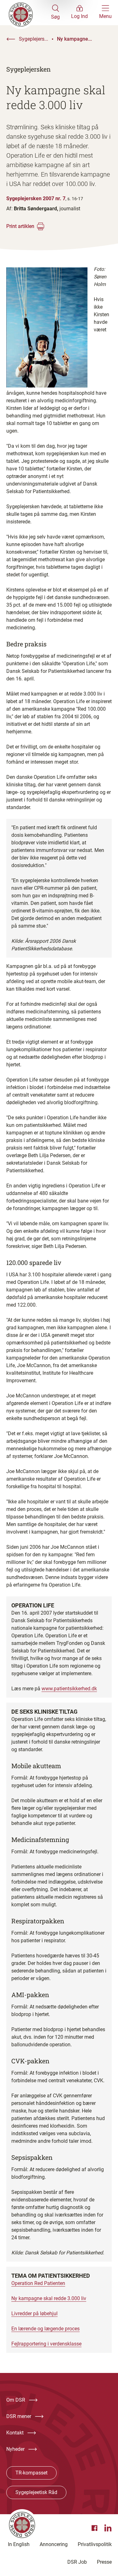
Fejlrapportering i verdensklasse (46, 2344)
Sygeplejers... (34, 39)
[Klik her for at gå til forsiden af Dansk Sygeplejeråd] (29, 13)
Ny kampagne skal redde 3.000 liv (49, 2298)
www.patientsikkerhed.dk (69, 1689)
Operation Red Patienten (38, 2283)
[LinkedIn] (108, 2528)
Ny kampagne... (74, 39)
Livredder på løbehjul (34, 2314)
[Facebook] (95, 2528)
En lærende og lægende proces (45, 2329)
